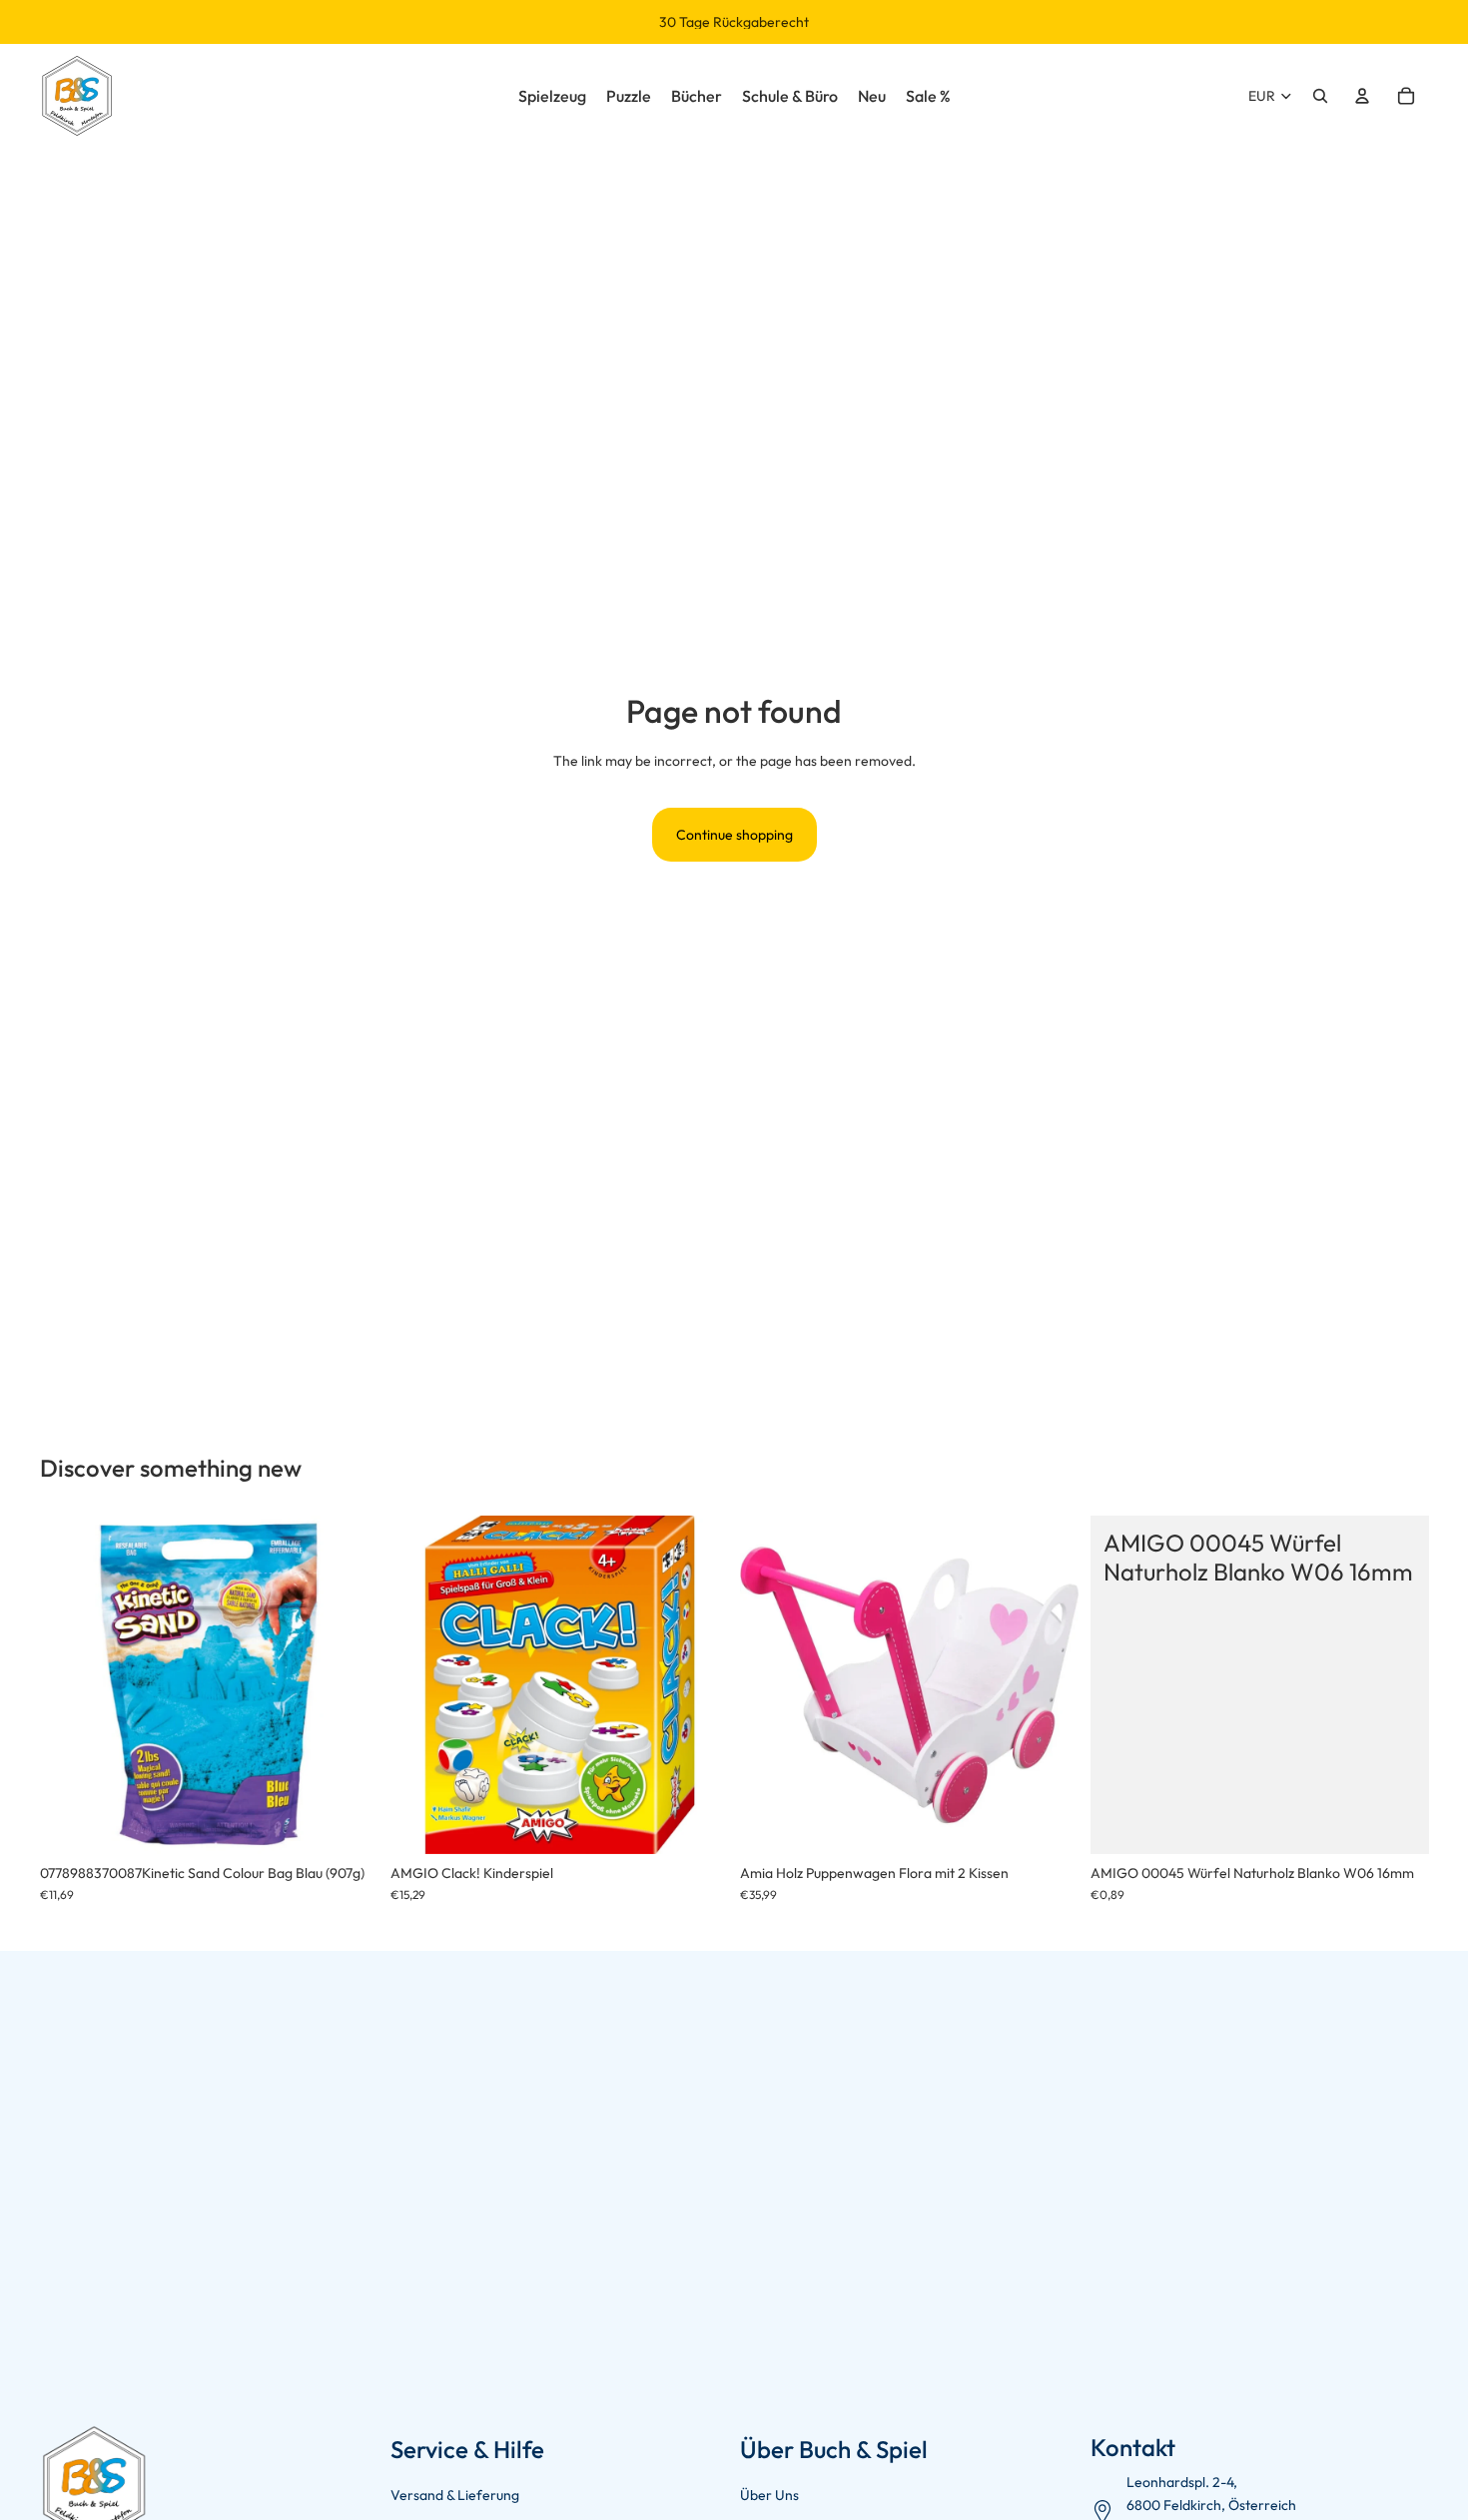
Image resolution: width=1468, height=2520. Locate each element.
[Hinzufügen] (348, 1823)
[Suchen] (1320, 96)
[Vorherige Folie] (70, 1685)
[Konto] (1362, 96)
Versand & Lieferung (455, 2495)
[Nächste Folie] (349, 1685)
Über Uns (769, 2495)
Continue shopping (734, 835)
